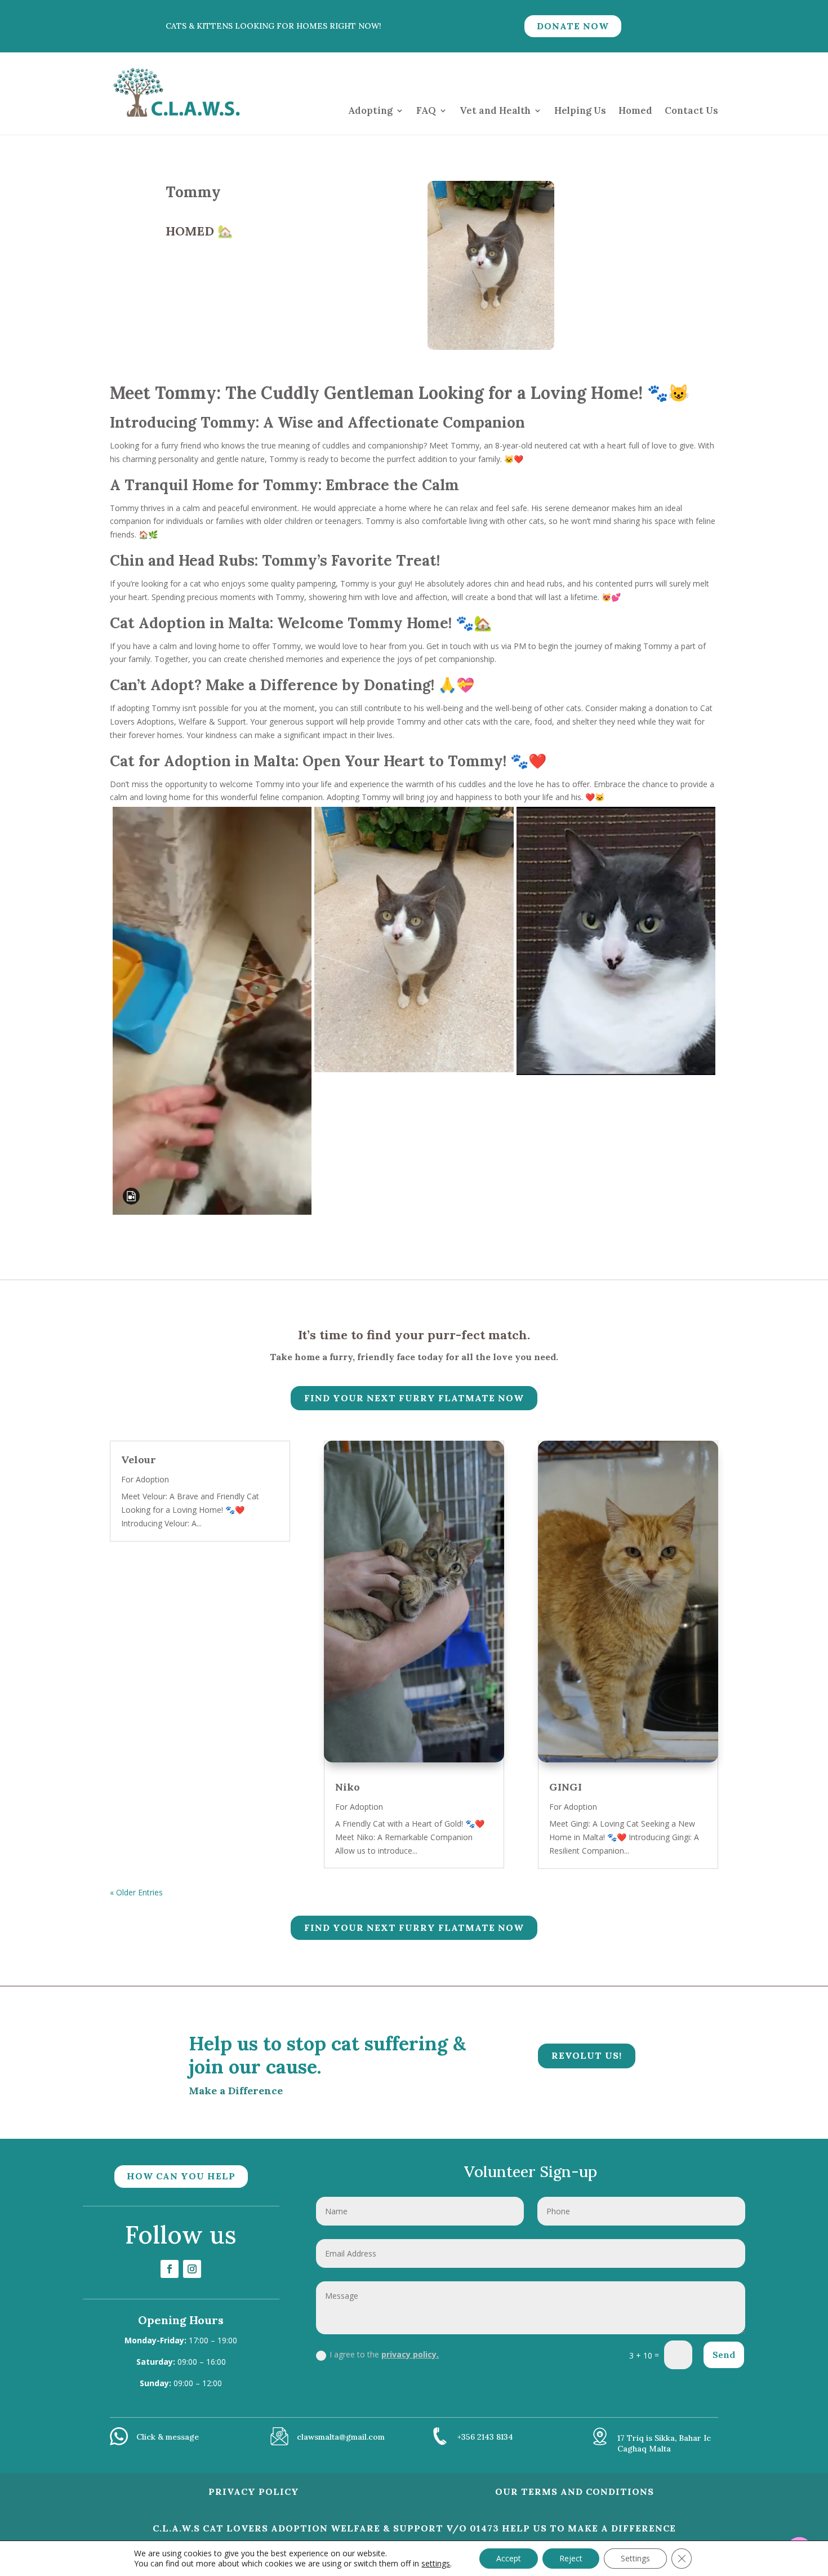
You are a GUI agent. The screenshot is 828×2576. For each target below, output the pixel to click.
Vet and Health (495, 110)
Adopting (370, 110)
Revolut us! (587, 2055)
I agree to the (384, 2354)
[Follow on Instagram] (192, 2269)
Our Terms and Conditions (575, 2491)
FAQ (426, 110)
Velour (139, 1460)
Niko (348, 1787)
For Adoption (145, 1479)
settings (436, 2564)
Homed (635, 110)
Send (724, 2355)
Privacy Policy (254, 2491)
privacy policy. (410, 2354)
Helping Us (580, 110)
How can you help (181, 2176)
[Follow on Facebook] (170, 2269)
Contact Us (691, 110)
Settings (635, 2558)
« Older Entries (136, 1892)
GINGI (566, 1787)
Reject (571, 2558)
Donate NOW (573, 26)
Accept (509, 2558)
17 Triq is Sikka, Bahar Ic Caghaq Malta (664, 2443)
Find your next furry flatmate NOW (414, 1398)
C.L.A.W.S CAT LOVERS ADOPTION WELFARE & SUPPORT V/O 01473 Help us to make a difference (414, 2528)
